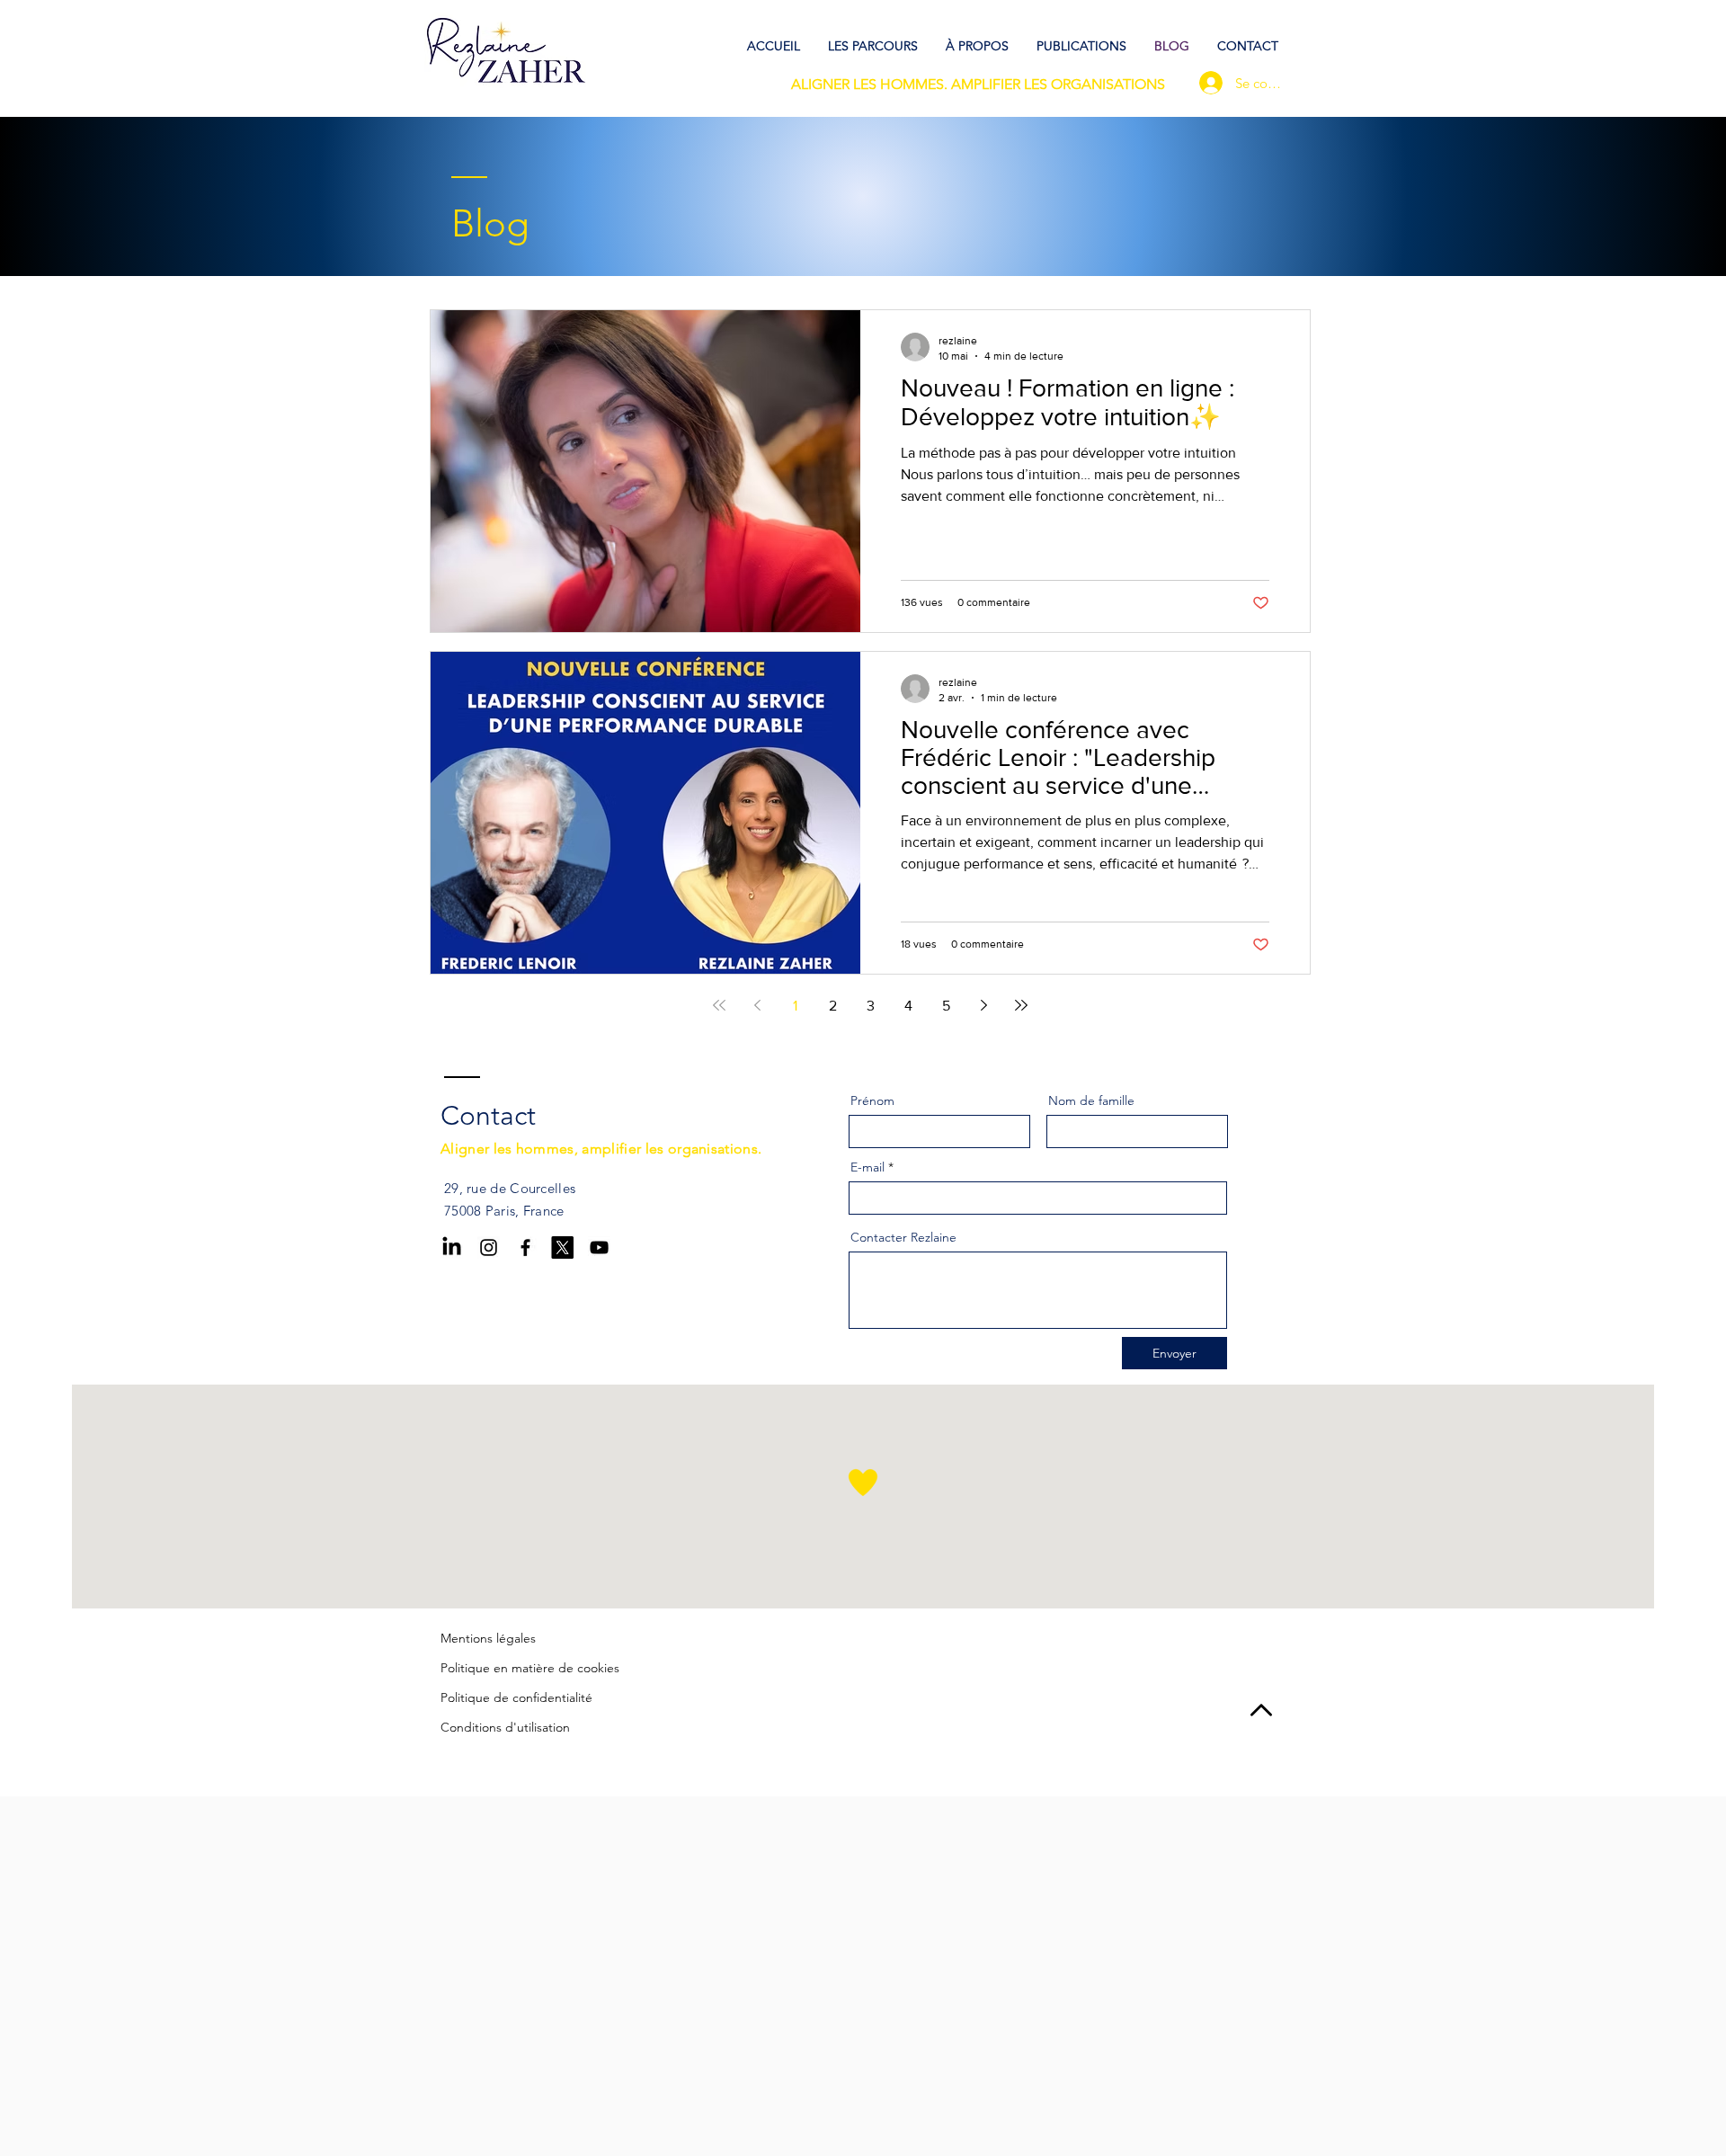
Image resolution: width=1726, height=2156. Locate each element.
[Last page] (1021, 1005)
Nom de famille (1091, 1100)
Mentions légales (488, 1638)
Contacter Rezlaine (903, 1237)
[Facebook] (525, 1247)
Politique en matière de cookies (530, 1668)
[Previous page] (757, 1005)
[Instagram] (489, 1247)
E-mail (867, 1167)
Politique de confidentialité (516, 1697)
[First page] (719, 1005)
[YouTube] (599, 1247)
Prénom (872, 1100)
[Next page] (983, 1005)
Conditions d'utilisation (505, 1727)
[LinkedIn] (452, 1247)
